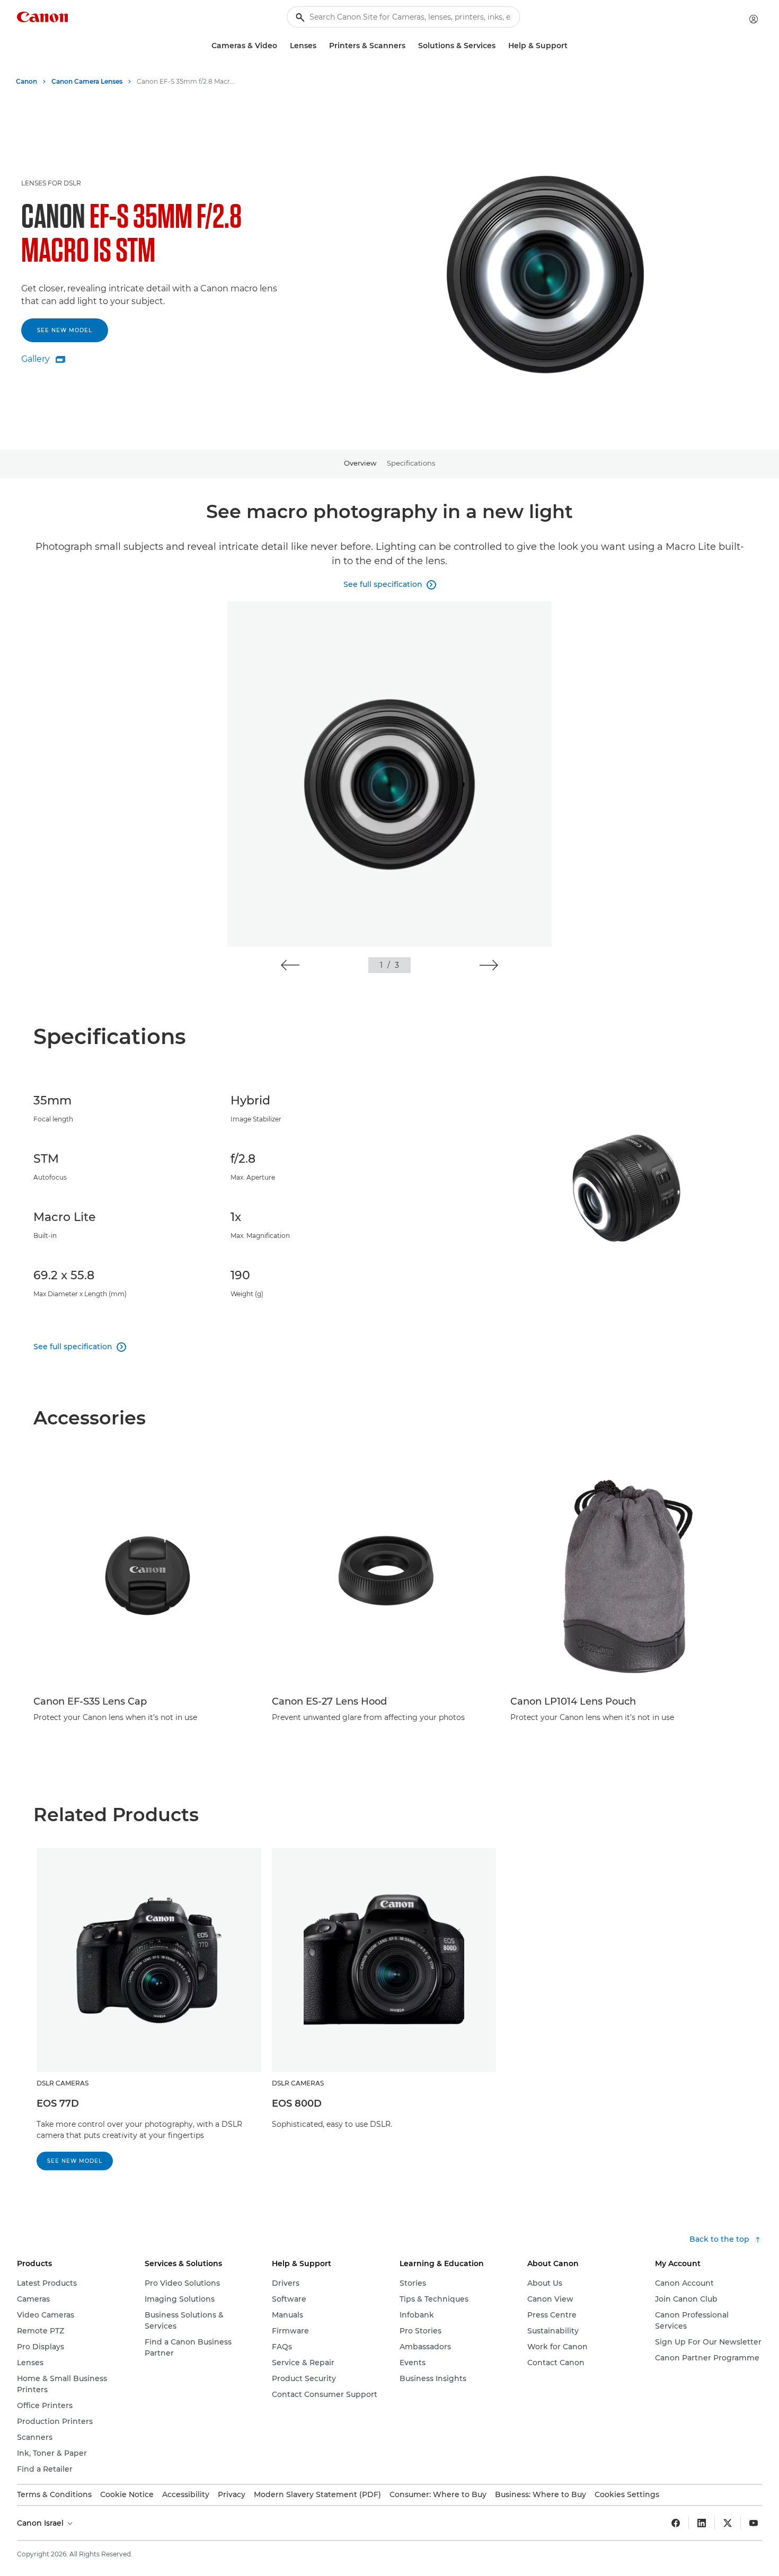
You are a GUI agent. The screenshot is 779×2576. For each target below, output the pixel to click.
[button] (290, 965)
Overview (360, 463)
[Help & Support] (572, 46)
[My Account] (754, 19)
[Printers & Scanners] (410, 46)
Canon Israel (41, 2523)
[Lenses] (321, 46)
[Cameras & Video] (281, 46)
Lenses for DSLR (51, 183)
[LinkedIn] (702, 2523)
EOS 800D (297, 2103)
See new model (65, 330)
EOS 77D (58, 2103)
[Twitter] (728, 2523)
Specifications (411, 463)
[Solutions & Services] (500, 46)
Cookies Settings (627, 2494)
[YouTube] (754, 2523)
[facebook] (676, 2523)
